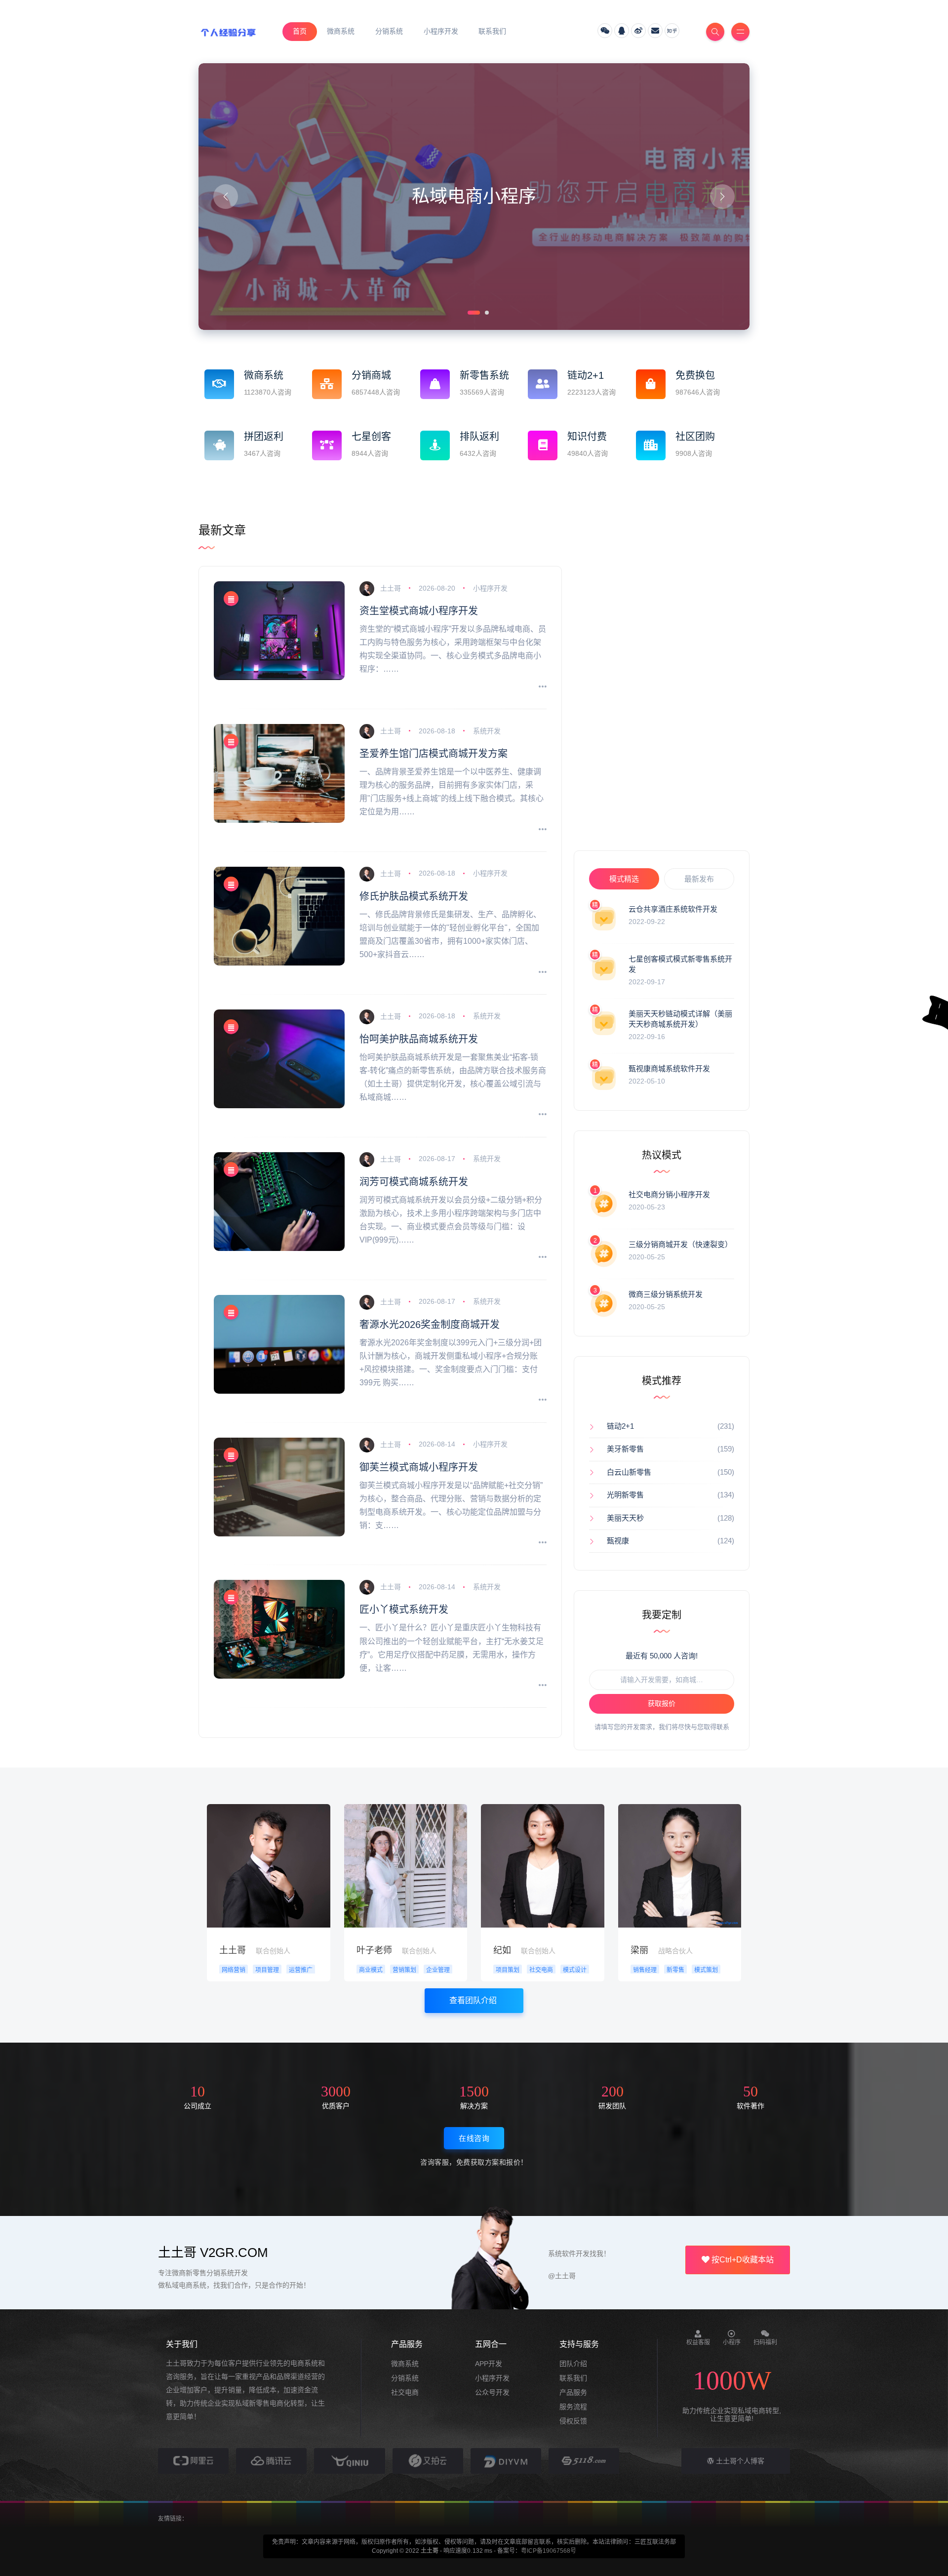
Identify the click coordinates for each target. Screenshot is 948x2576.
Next (722, 197)
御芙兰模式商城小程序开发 (419, 1467)
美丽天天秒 (625, 1518)
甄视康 (618, 1541)
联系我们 (573, 2378)
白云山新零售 (629, 1472)
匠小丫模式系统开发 (404, 1610)
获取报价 (662, 1703)
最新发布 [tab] (699, 879)
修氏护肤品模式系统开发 (414, 896)
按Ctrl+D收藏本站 (742, 2260)
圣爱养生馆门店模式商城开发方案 (434, 754)
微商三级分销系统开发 (666, 1294)
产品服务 (573, 2392)
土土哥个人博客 (739, 2461)
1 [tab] (469, 312)
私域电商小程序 (474, 196)
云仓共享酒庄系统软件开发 (673, 909)
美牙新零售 (625, 1449)
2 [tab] (486, 312)
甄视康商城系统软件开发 (669, 1068)
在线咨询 (474, 2138)
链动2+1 (620, 1426)
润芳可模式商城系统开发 (414, 1182)
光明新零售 (625, 1495)
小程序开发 (490, 588)
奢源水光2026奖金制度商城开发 (430, 1325)
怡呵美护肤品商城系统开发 (419, 1039)
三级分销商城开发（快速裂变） (680, 1244)
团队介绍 (573, 2364)
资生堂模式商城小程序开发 (419, 611)
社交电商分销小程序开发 (669, 1194)
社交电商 (405, 2392)
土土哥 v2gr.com (213, 2253)
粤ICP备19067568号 (549, 2551)
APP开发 (489, 2364)
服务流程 (573, 2407)
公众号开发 (492, 2392)
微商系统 (405, 2364)
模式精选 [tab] (624, 879)
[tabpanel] (474, 197)
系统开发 (487, 731)
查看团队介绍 (474, 2000)
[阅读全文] (543, 687)
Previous (226, 197)
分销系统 (405, 2378)
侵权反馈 (573, 2421)
